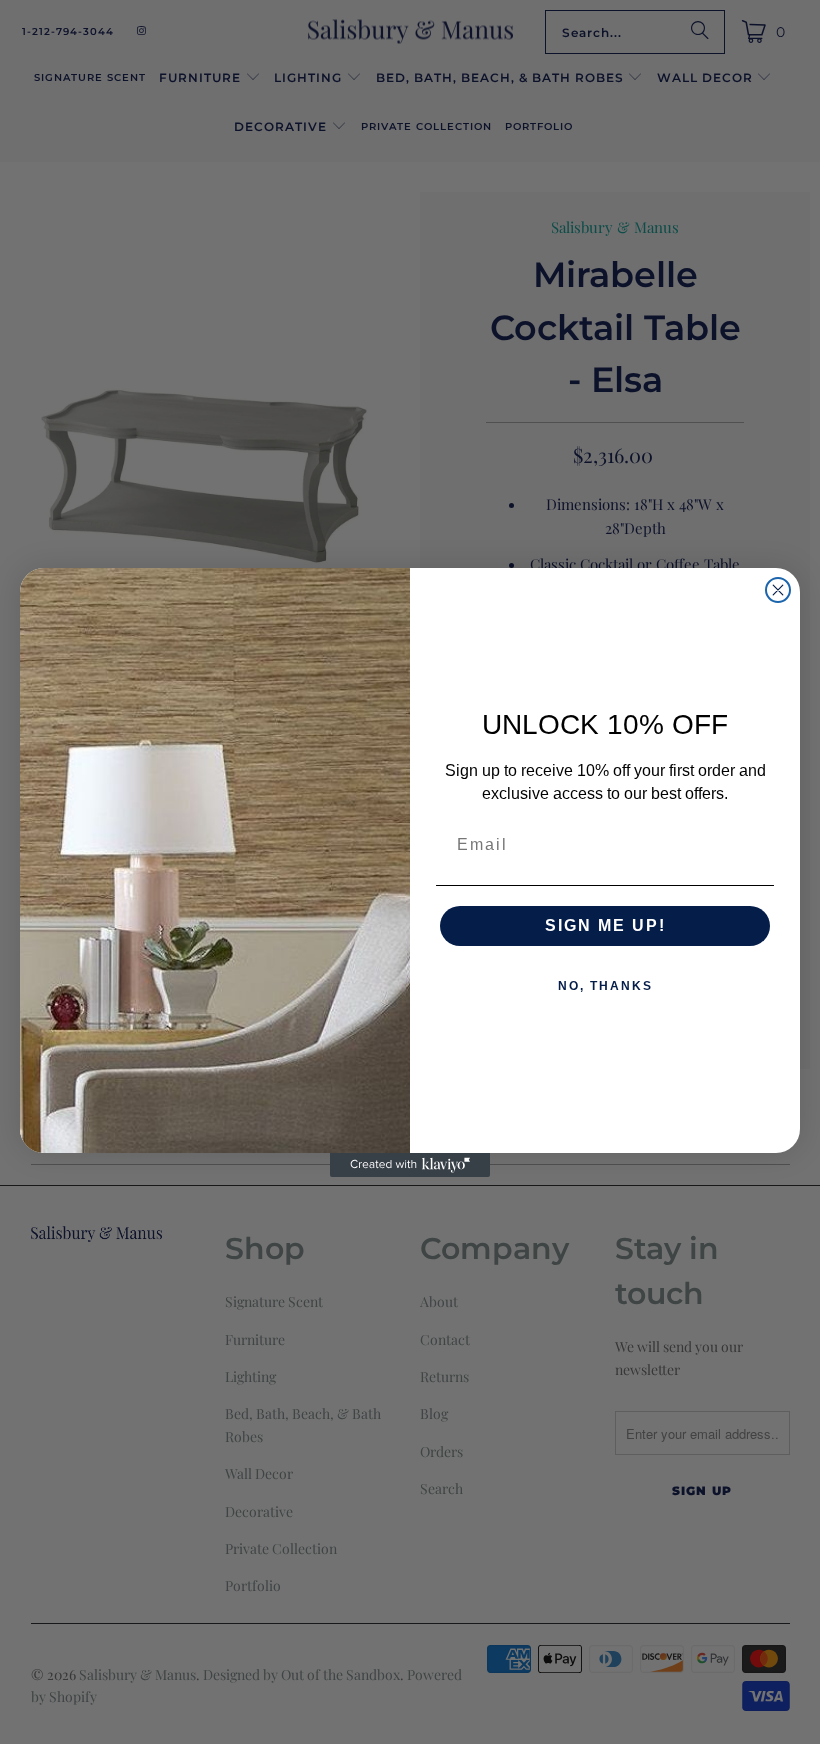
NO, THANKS (605, 986)
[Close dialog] (778, 590)
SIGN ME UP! (605, 925)
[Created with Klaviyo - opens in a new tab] (410, 1165)
